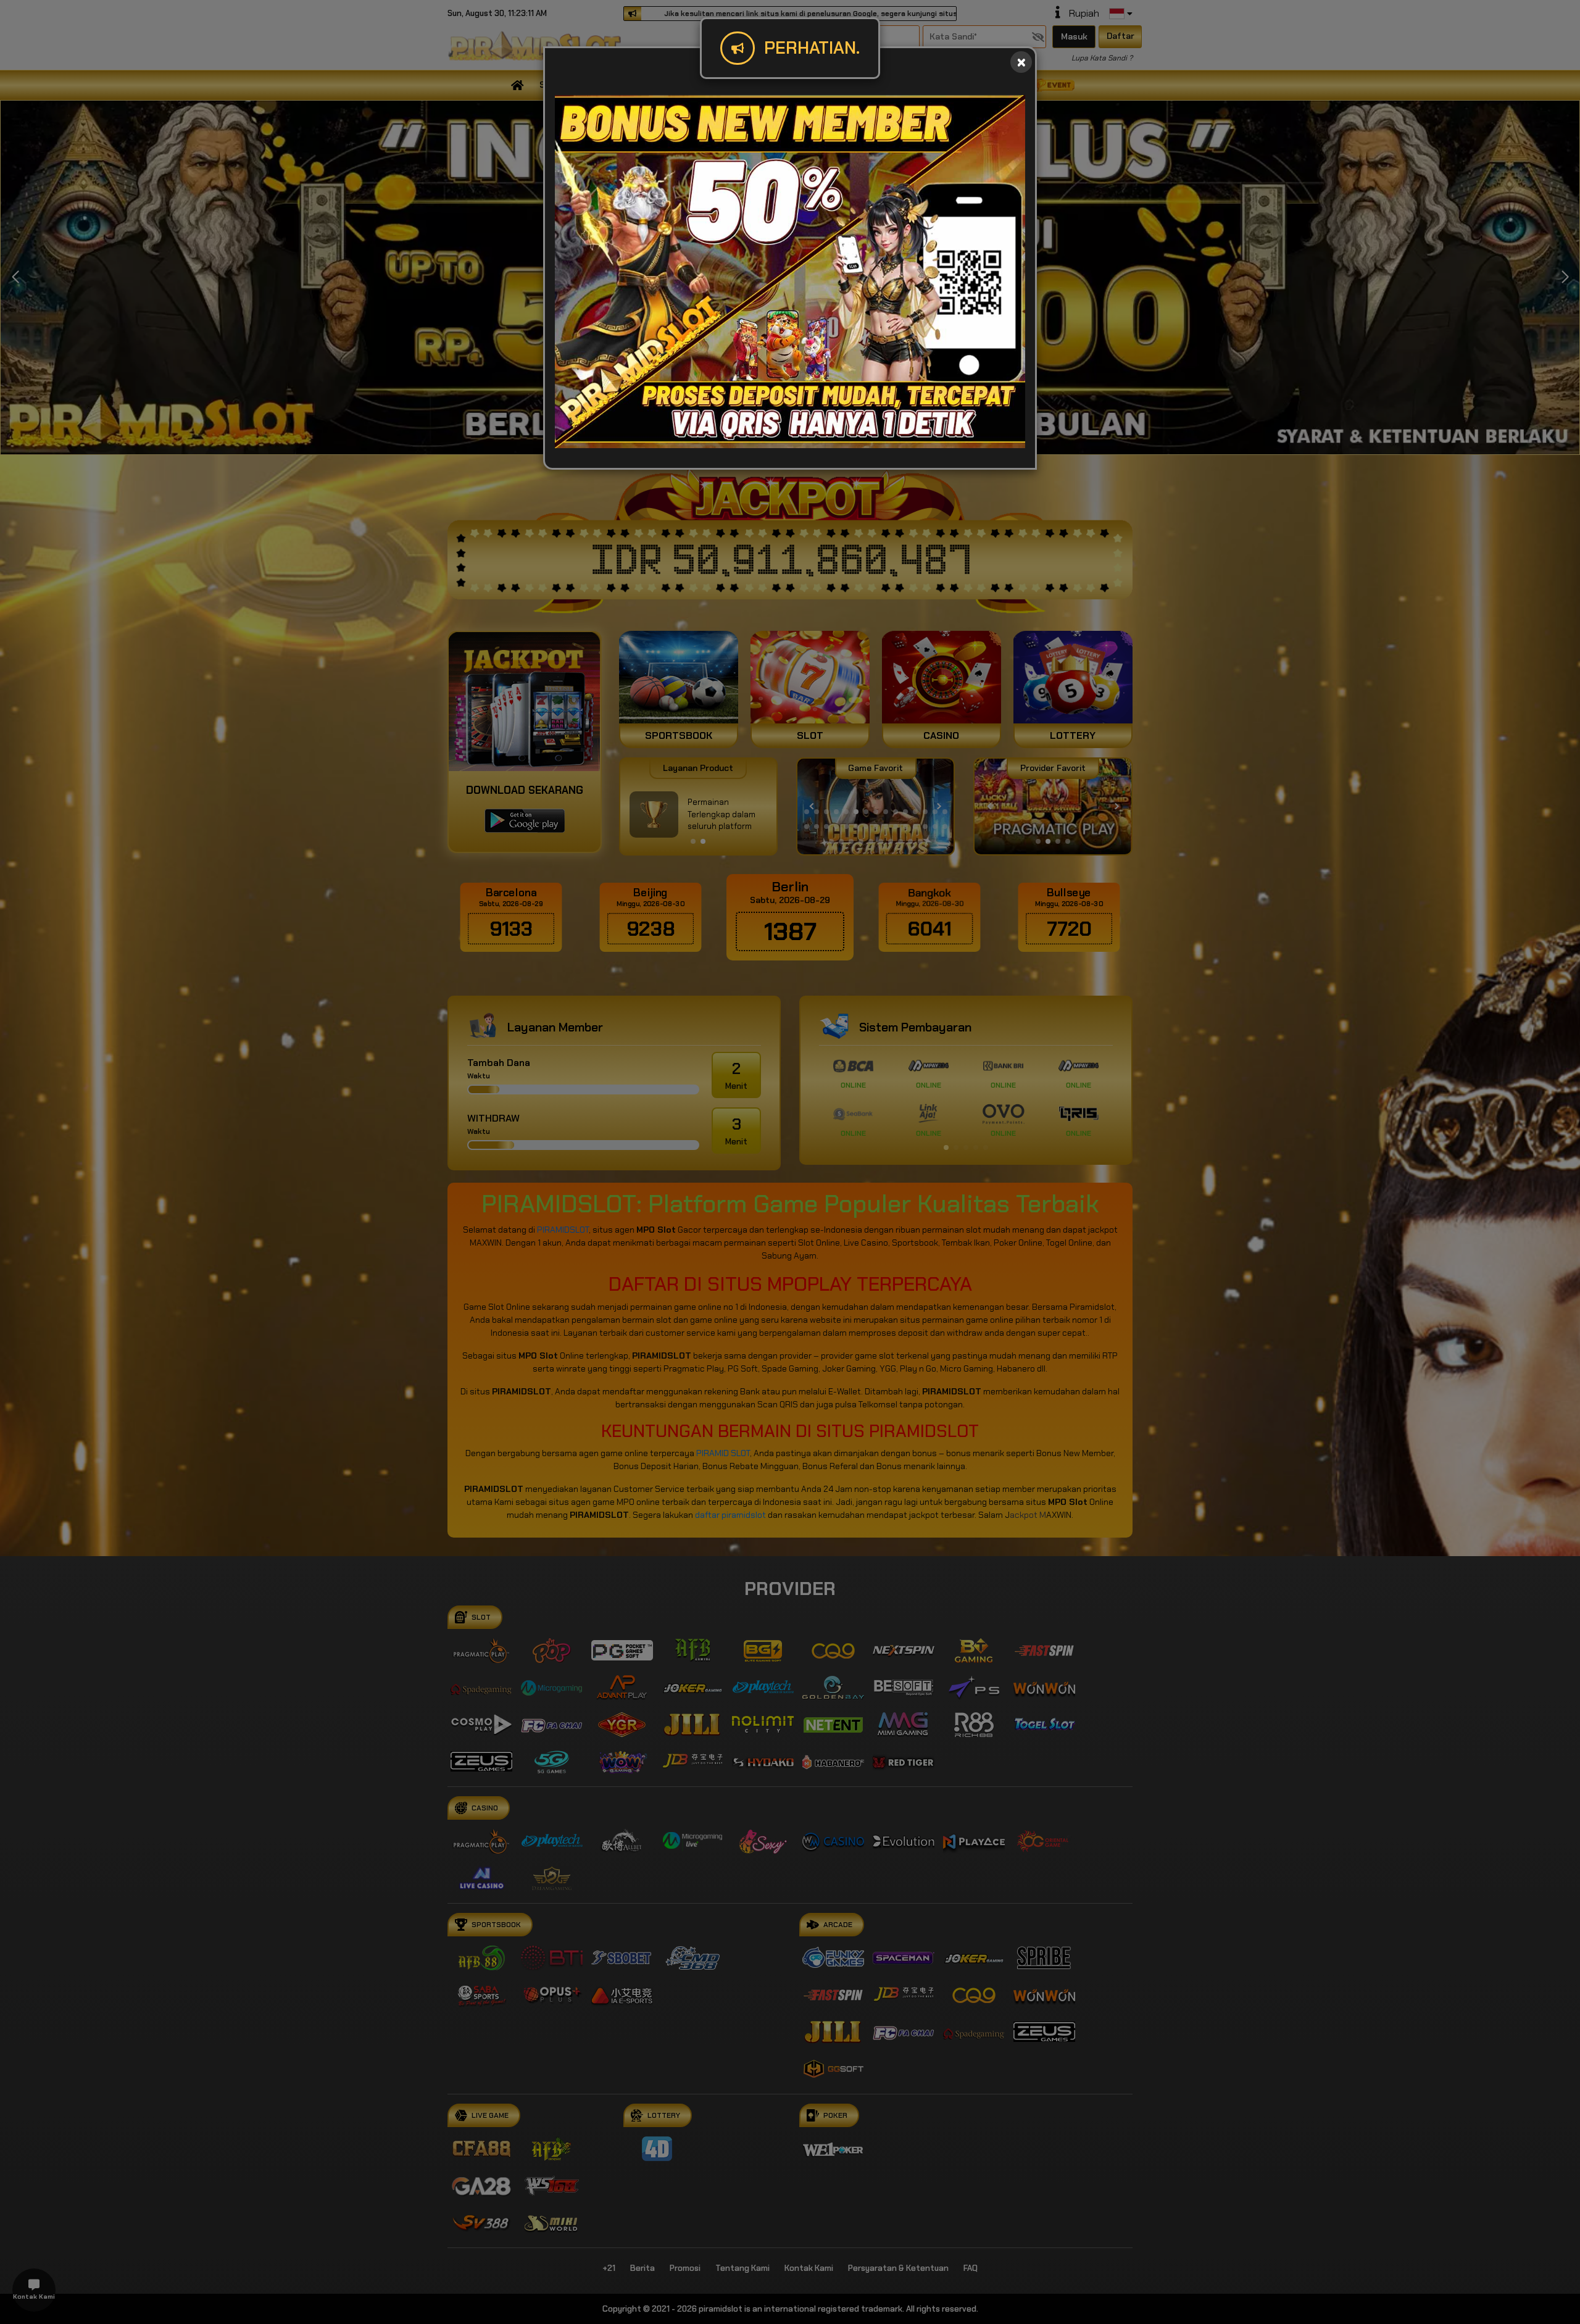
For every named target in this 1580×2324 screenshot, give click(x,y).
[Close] (1021, 62)
